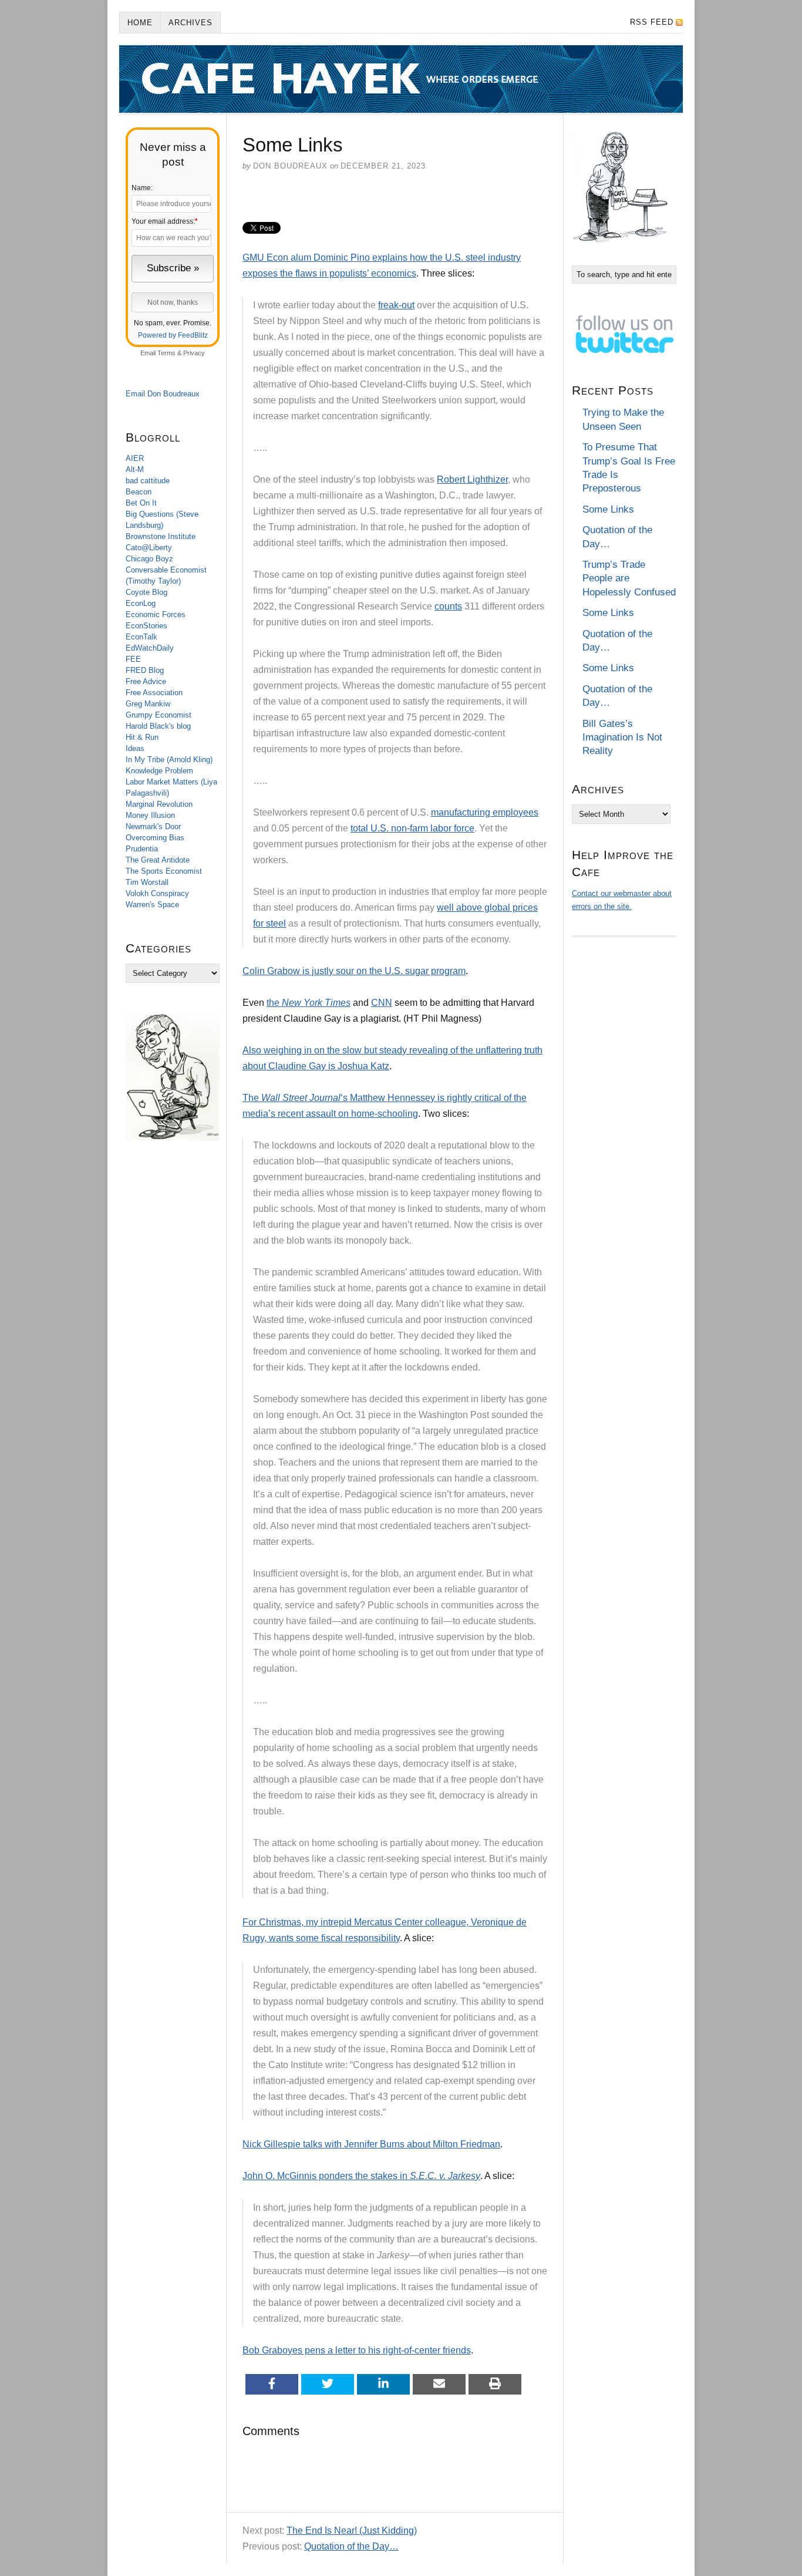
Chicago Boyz (149, 559)
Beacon (139, 492)
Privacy (194, 353)
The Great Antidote (158, 860)
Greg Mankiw (148, 704)
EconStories (146, 626)
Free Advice (146, 681)
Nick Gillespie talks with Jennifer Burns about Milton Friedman (371, 2144)
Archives (191, 23)
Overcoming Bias (155, 838)
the (309, 1003)
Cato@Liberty (149, 548)
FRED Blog (145, 670)
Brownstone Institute (161, 536)
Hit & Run (142, 737)
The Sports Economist (164, 871)
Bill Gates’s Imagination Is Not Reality (622, 738)
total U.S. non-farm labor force (412, 828)
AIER (135, 458)
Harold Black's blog (158, 726)
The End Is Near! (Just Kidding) (352, 2530)
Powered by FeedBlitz (173, 335)
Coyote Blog (146, 592)
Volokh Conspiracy (157, 893)
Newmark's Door (153, 826)
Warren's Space (152, 905)
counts (448, 606)
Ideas (135, 748)
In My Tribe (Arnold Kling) (169, 760)
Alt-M (135, 469)
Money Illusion (150, 815)
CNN (382, 1003)
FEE (133, 659)
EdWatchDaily (150, 648)
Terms (166, 353)
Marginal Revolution (159, 804)
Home (140, 23)
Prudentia (142, 849)
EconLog (141, 603)
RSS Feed (652, 22)
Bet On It (141, 503)
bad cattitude (148, 481)
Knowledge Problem (159, 771)
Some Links (608, 509)
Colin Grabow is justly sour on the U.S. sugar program (354, 971)
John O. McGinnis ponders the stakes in (361, 2176)
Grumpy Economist (159, 715)
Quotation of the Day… (351, 2546)
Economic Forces (156, 614)
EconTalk (141, 637)
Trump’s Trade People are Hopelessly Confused (629, 578)
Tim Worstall (147, 882)
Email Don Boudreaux (163, 394)
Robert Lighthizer (472, 479)
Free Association (154, 693)
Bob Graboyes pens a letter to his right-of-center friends (357, 2350)
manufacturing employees (485, 812)
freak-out (396, 305)
